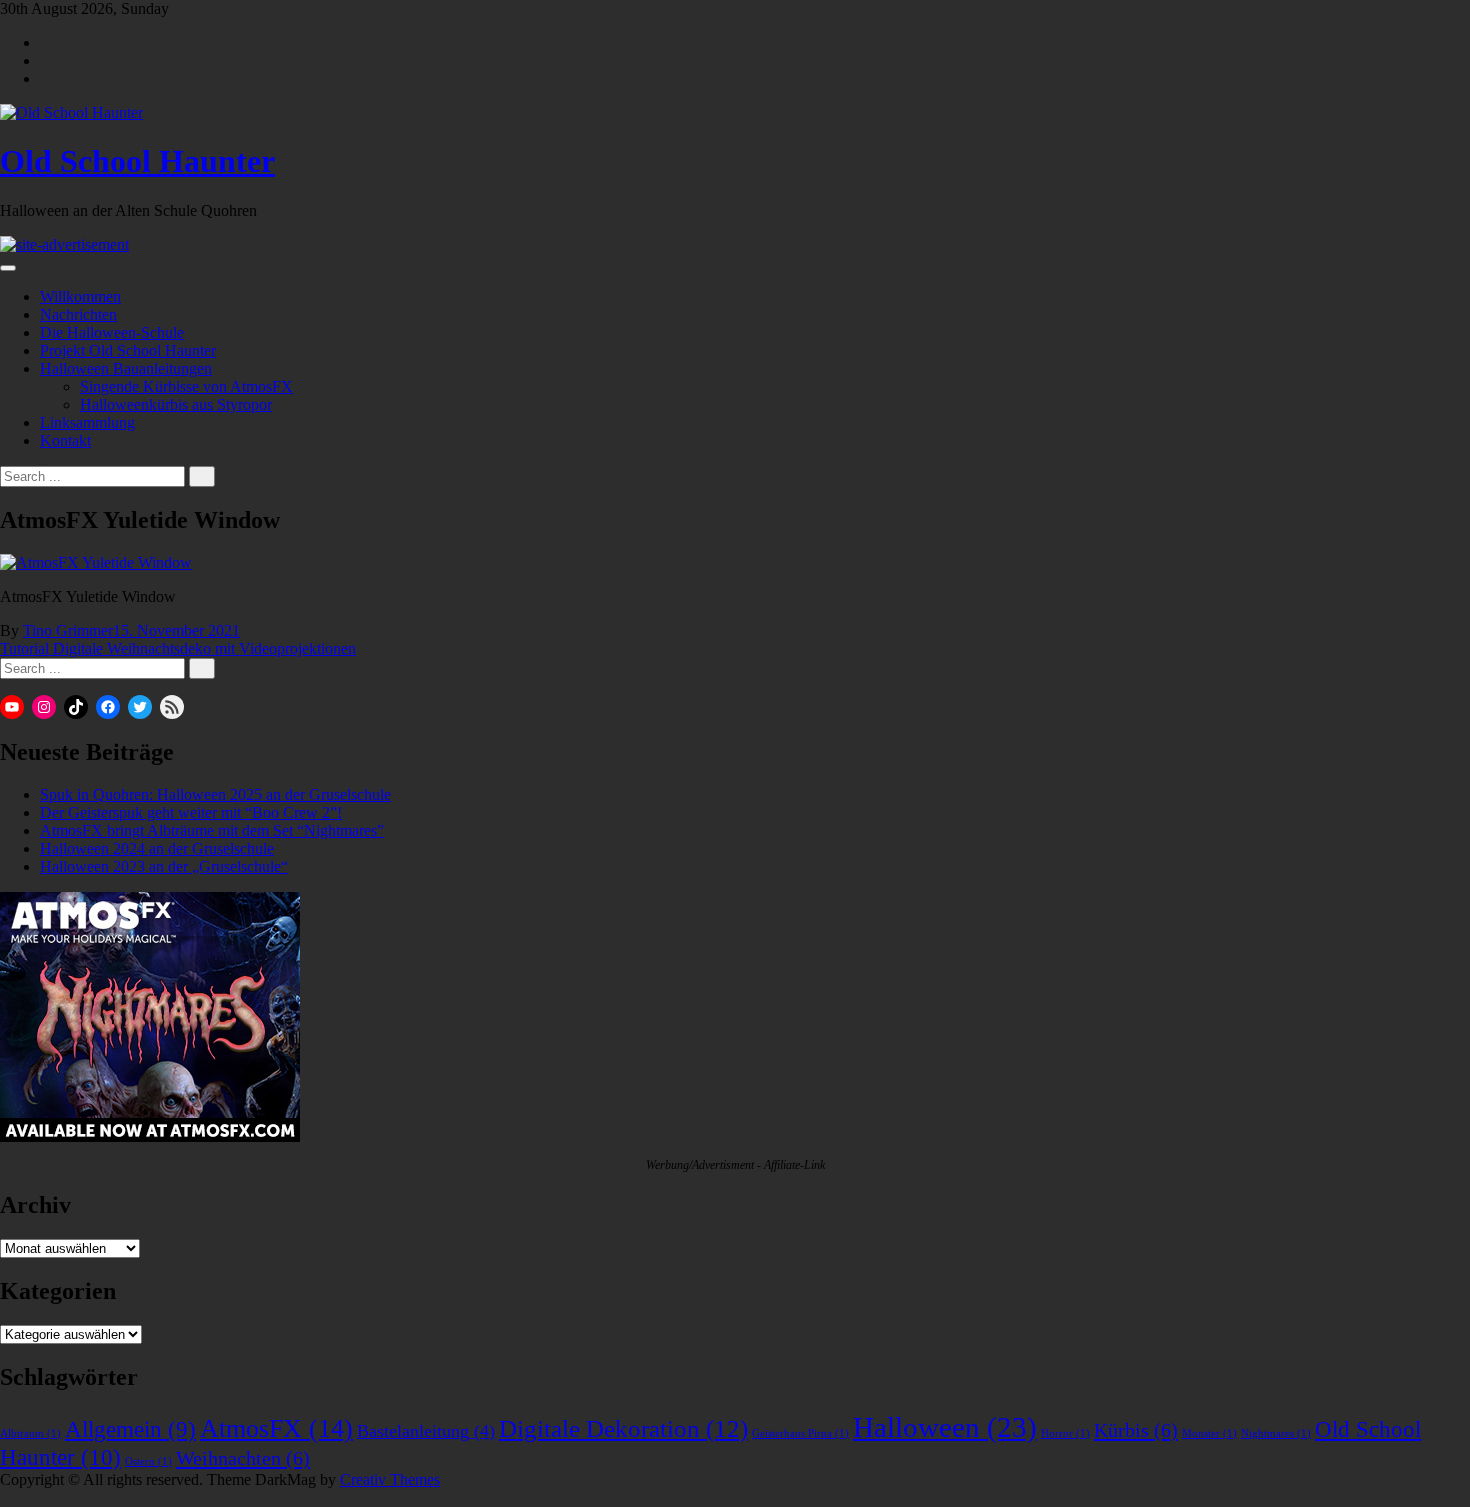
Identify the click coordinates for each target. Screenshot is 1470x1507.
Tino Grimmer (68, 630)
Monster (1209, 1433)
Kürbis (1136, 1430)
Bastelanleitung (426, 1431)
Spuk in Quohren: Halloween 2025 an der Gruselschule (215, 794)
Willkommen (80, 296)
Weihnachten (243, 1458)
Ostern (148, 1461)
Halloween (945, 1427)
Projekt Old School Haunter (128, 350)
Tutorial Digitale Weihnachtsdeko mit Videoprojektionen (178, 648)
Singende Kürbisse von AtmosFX (186, 386)
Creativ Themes (390, 1479)
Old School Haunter (137, 161)
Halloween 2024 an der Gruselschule (157, 848)
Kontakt (65, 440)
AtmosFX (276, 1428)
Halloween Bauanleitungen (126, 368)
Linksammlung (87, 422)
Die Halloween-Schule (112, 332)
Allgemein (130, 1429)
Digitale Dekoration (623, 1428)
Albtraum (30, 1433)
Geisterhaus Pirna (800, 1433)
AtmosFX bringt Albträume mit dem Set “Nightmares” (212, 830)
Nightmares (1276, 1433)
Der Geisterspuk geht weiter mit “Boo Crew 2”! (191, 812)
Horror (1065, 1433)
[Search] (202, 476)
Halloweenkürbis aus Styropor (176, 404)
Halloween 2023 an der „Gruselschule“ (164, 866)
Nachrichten (78, 314)
